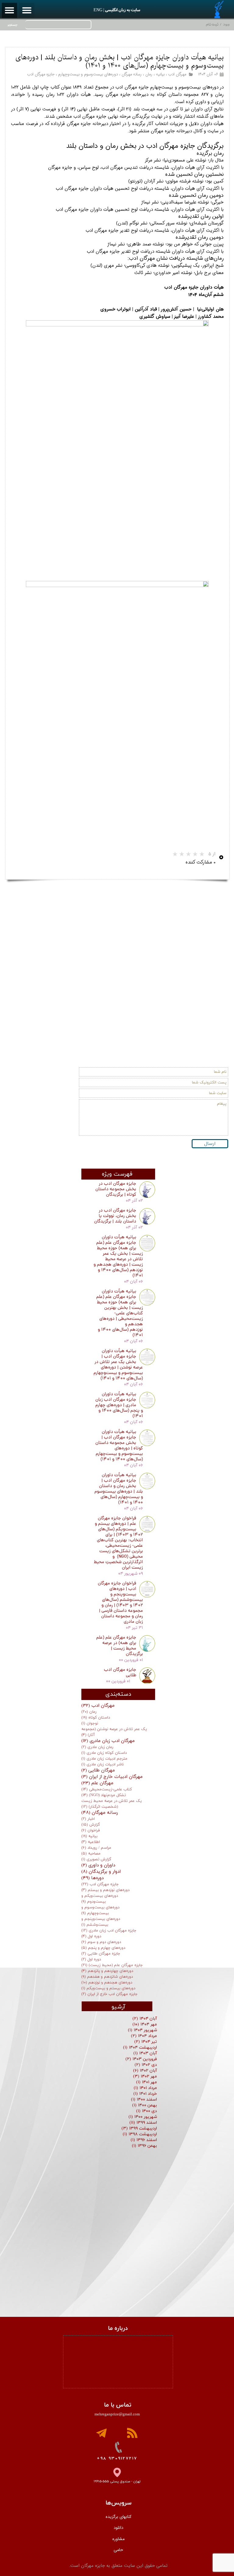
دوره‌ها (92, 1878)
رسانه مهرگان (132, 74)
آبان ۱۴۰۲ (145, 2071)
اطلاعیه (91, 1842)
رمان (149, 74)
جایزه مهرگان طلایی (101, 1954)
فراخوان (91, 1830)
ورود (226, 24)
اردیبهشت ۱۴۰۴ (140, 2048)
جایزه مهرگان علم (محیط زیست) (112, 1965)
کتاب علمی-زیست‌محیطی (107, 1789)
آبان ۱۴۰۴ (145, 2019)
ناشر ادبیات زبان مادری (103, 1764)
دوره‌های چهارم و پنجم (103, 1948)
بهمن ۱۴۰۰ (145, 2105)
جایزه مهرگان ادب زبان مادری (109, 1931)
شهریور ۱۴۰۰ (143, 2117)
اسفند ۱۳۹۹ (143, 2123)
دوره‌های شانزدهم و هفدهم (107, 1977)
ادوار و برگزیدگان (101, 1872)
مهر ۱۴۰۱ (147, 2082)
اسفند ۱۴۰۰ (144, 2100)
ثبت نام (212, 24)
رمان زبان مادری (97, 1747)
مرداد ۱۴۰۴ (144, 2036)
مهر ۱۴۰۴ (145, 2024)
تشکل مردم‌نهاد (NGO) (104, 1795)
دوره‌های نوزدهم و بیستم (105, 1890)
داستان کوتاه (96, 1718)
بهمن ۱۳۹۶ (144, 2146)
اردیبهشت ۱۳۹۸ (140, 2134)
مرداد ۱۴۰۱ (145, 2088)
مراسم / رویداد (96, 1848)
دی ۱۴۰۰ (147, 2111)
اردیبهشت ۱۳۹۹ (139, 2128)
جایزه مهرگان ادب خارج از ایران (110, 1994)
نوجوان (90, 1723)
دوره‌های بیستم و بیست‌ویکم (108, 1988)
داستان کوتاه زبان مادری (104, 1753)
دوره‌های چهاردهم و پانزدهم (107, 1971)
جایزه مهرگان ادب (41, 74)
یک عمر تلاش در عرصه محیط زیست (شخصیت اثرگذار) (112, 1804)
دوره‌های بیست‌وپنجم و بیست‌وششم (101, 1922)
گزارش (91, 1825)
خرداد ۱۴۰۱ (145, 2094)
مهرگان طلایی (98, 1770)
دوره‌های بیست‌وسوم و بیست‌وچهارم (88, 74)
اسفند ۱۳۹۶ (144, 2140)
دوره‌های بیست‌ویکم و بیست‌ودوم (100, 1899)
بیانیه (160, 74)
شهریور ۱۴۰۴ (142, 2030)
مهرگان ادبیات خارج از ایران (112, 1777)
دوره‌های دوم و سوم (101, 1942)
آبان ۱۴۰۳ (145, 2053)
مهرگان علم (97, 1783)
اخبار (88, 1819)
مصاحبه (91, 1854)
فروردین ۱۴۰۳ (141, 2059)
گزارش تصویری (96, 1859)
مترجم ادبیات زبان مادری (104, 1759)
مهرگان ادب (177, 74)
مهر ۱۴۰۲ (145, 2076)
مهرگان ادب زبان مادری (108, 1741)
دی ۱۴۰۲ (146, 2065)
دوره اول (91, 1936)
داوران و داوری (98, 1865)
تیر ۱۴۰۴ (146, 2042)
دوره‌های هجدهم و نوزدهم (107, 1983)
